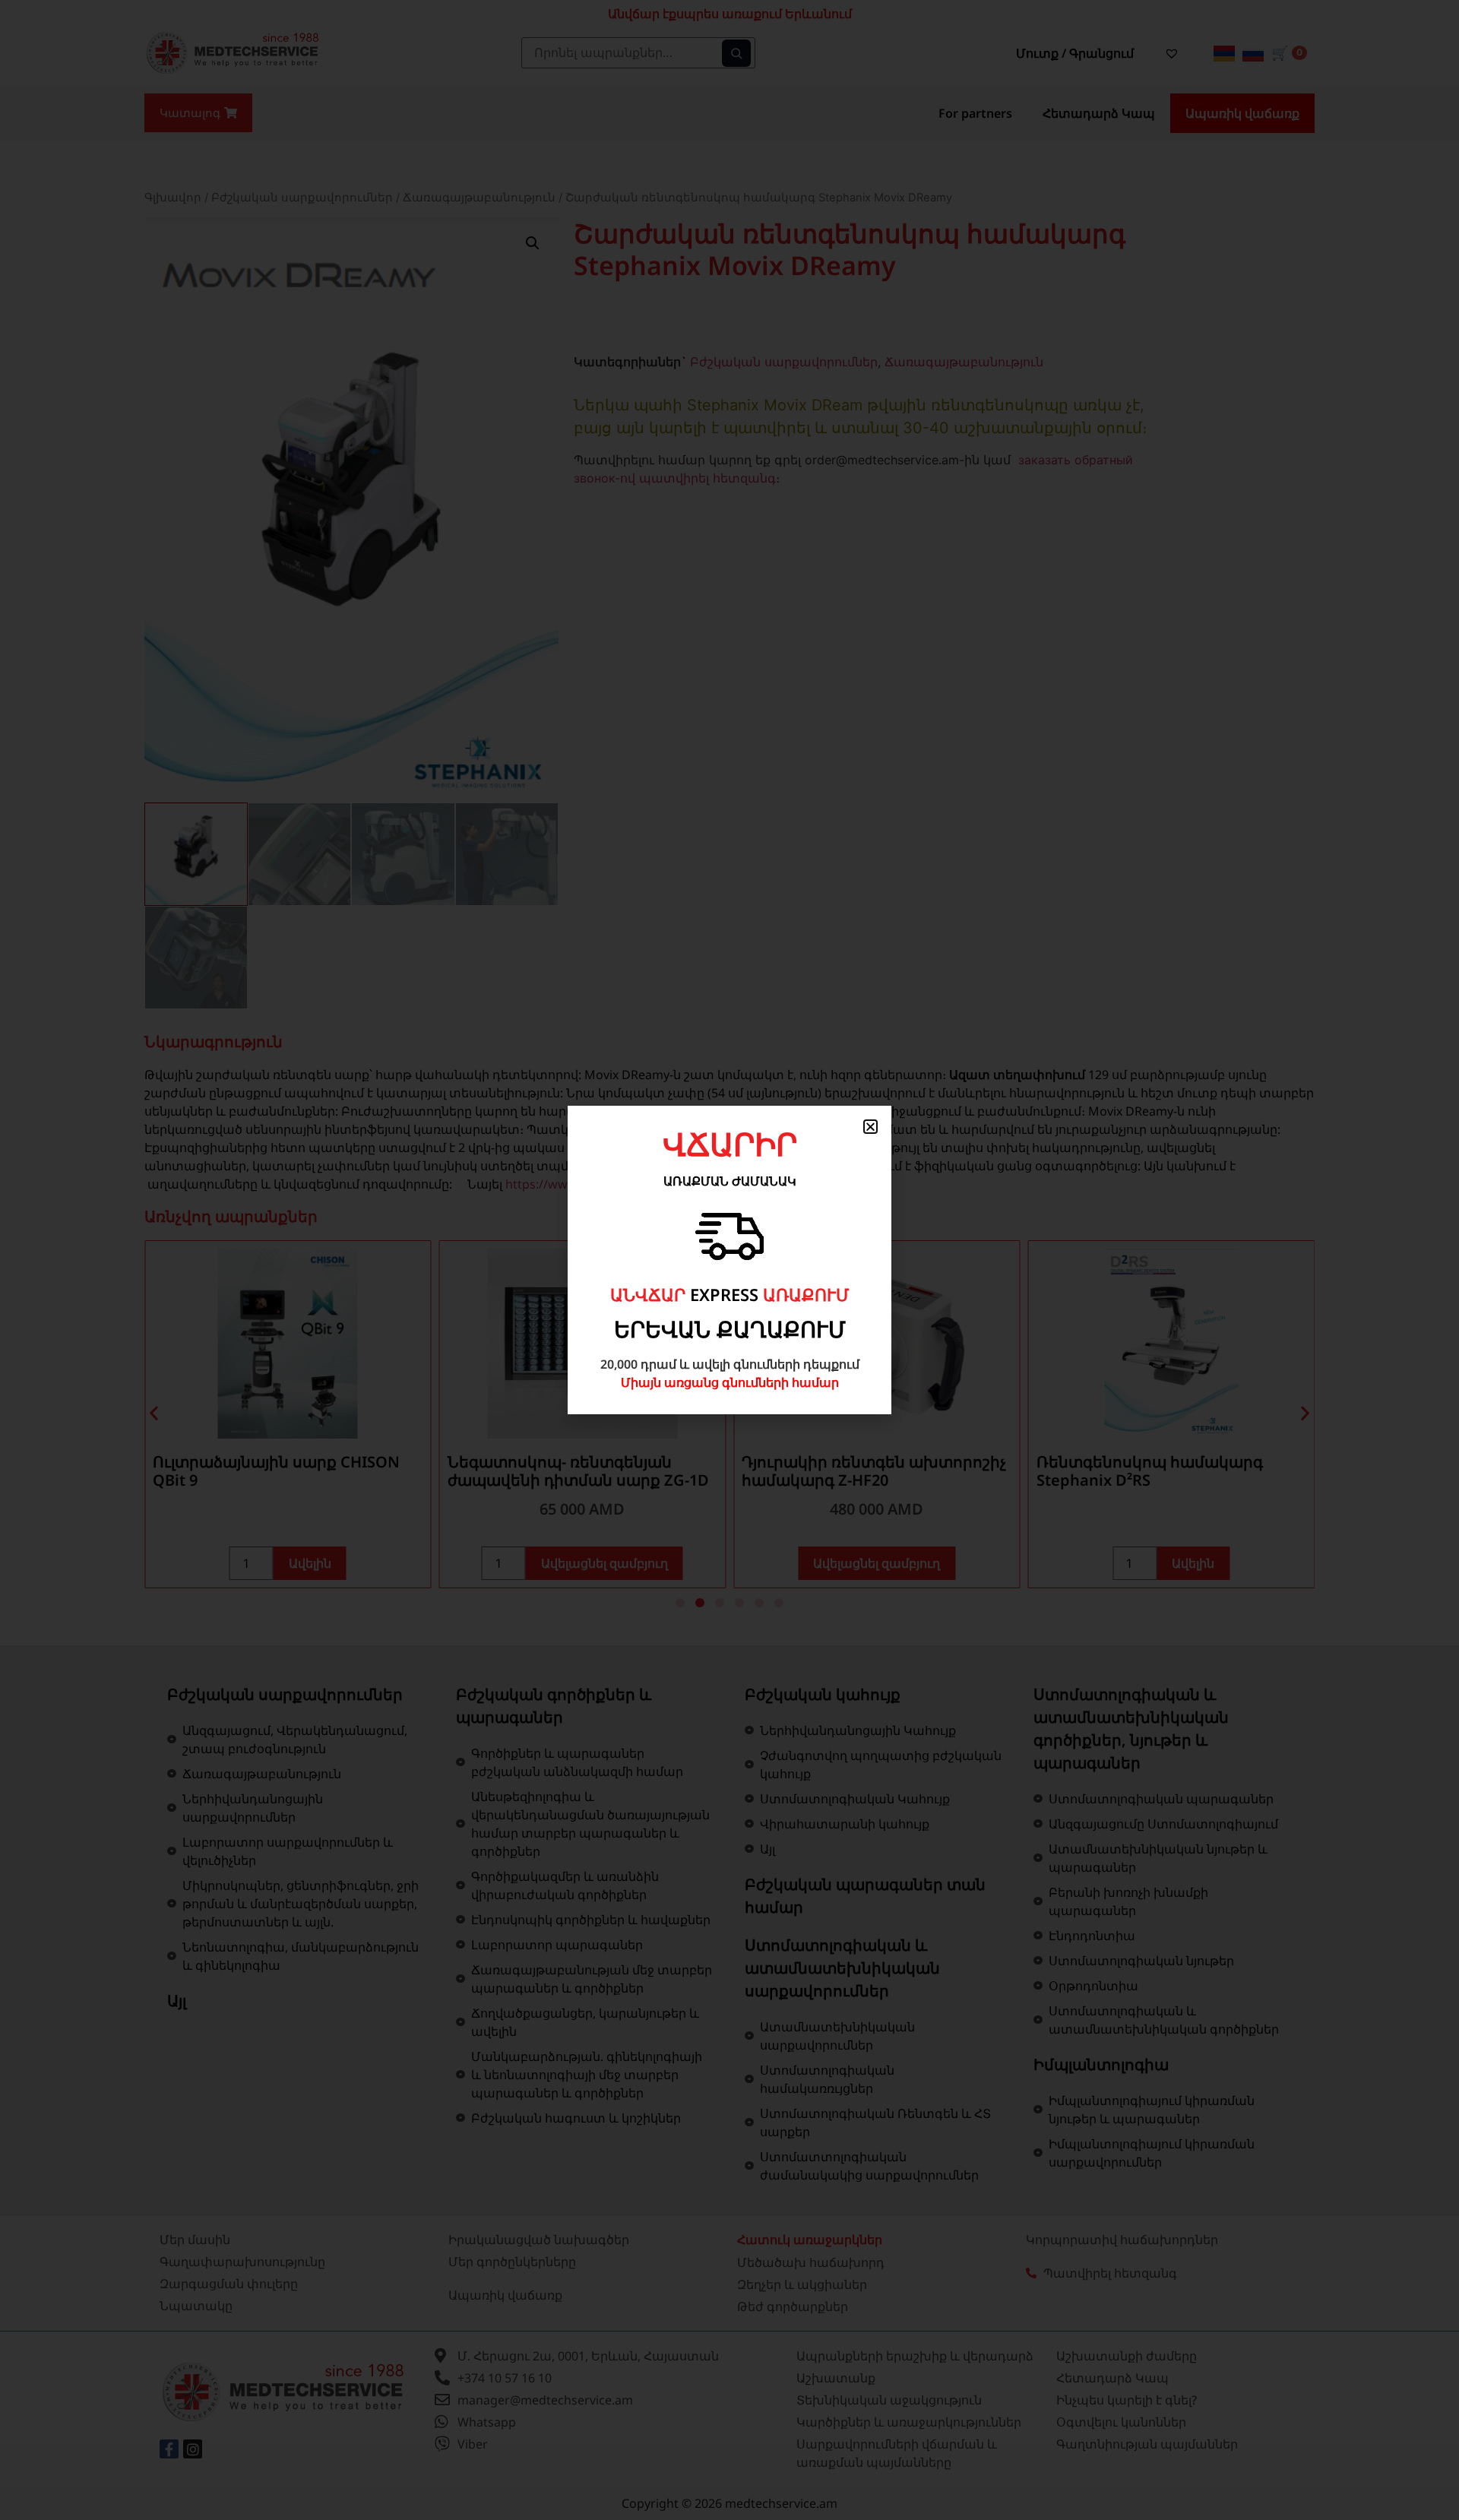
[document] (729, 1260)
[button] (870, 1127)
